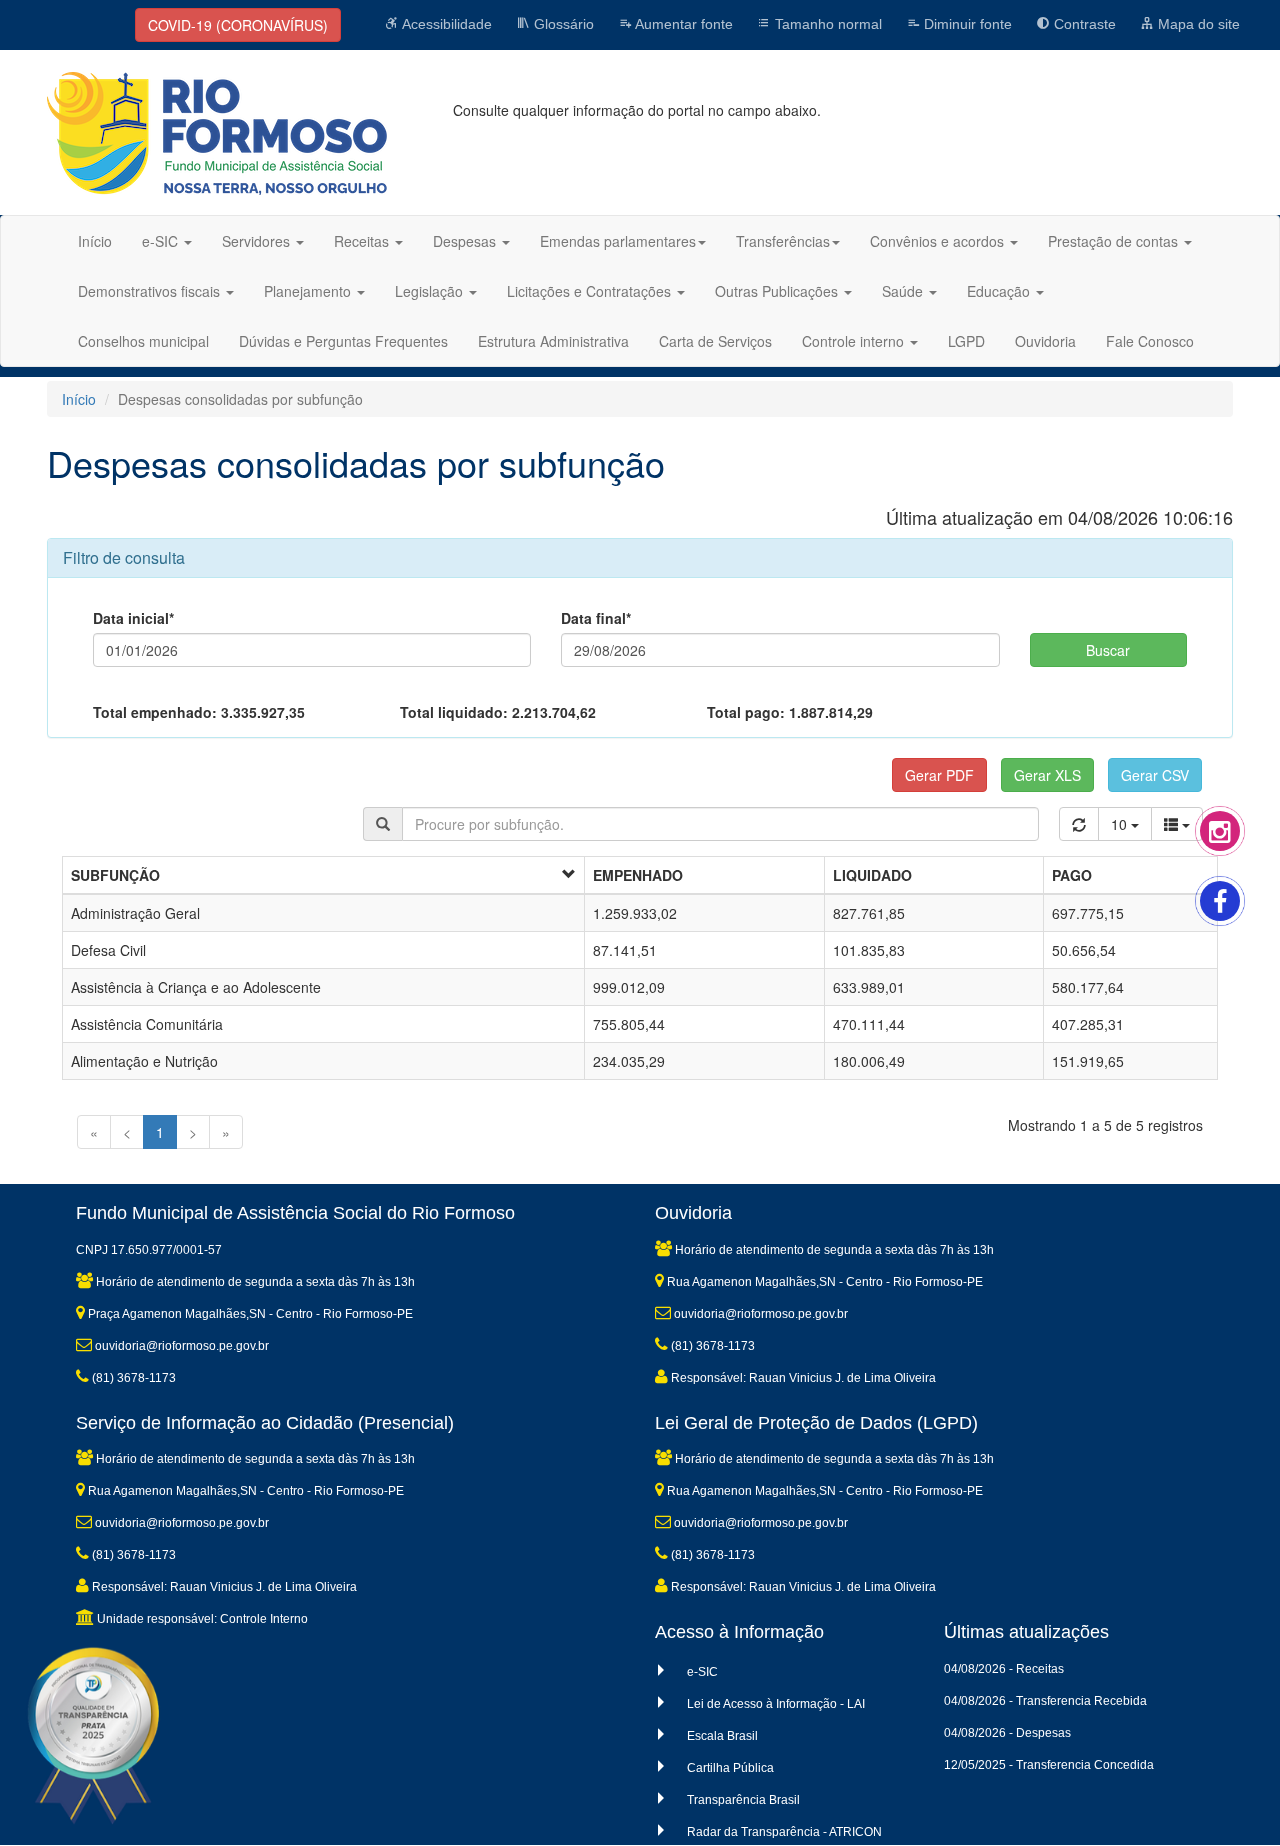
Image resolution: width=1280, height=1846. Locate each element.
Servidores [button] (258, 241)
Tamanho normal (826, 24)
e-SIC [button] (162, 241)
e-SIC (702, 1672)
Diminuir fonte (966, 24)
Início (95, 241)
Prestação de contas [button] (1115, 241)
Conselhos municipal (143, 341)
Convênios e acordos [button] (939, 241)
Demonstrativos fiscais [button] (151, 291)
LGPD (966, 341)
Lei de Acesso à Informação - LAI (776, 1704)
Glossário (562, 24)
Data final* (596, 618)
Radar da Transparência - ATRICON (784, 1832)
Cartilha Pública (730, 1768)
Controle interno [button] (855, 341)
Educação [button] (1000, 291)
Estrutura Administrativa (553, 341)
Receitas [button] (363, 241)
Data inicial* (133, 618)
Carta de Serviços (715, 341)
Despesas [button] (466, 241)
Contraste (1083, 24)
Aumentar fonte (682, 24)
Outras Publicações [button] (778, 291)
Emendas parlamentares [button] (618, 241)
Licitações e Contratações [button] (591, 291)
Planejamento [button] (309, 291)
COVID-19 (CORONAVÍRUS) (238, 25)
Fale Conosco (1150, 341)
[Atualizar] (1079, 824)
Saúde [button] (904, 291)
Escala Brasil (722, 1736)
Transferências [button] (783, 241)
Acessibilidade (445, 24)
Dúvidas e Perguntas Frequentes (343, 341)
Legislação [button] (431, 291)
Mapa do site (1197, 24)
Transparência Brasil (743, 1800)
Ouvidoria (1045, 341)
